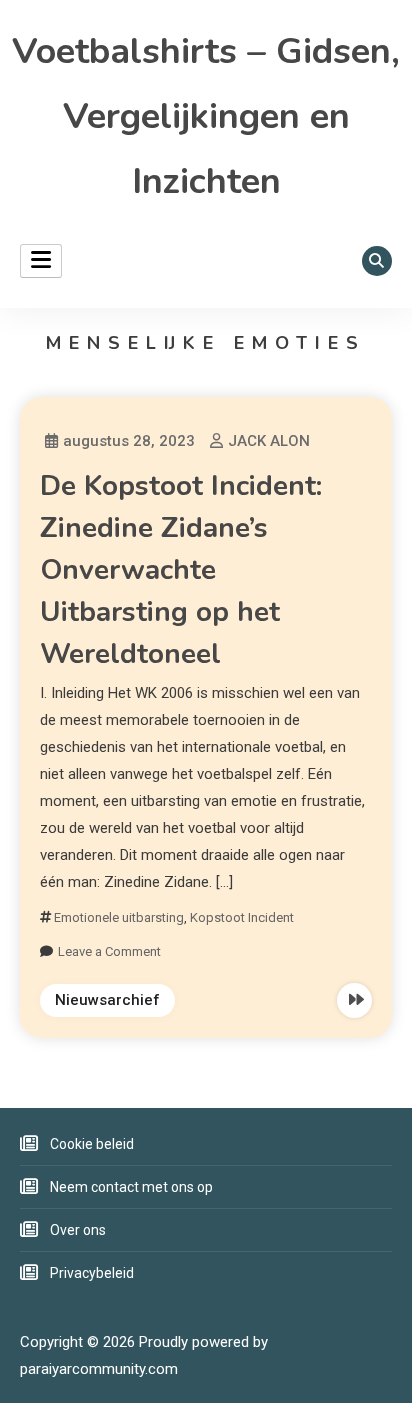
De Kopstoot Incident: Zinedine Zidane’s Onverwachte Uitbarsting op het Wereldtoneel (181, 570)
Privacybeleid (92, 1273)
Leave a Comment (109, 951)
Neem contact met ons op (131, 1187)
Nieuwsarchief (107, 1000)
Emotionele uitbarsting (119, 917)
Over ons (78, 1230)
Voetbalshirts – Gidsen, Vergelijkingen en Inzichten (206, 116)
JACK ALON (269, 441)
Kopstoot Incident (242, 917)
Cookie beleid (92, 1144)
